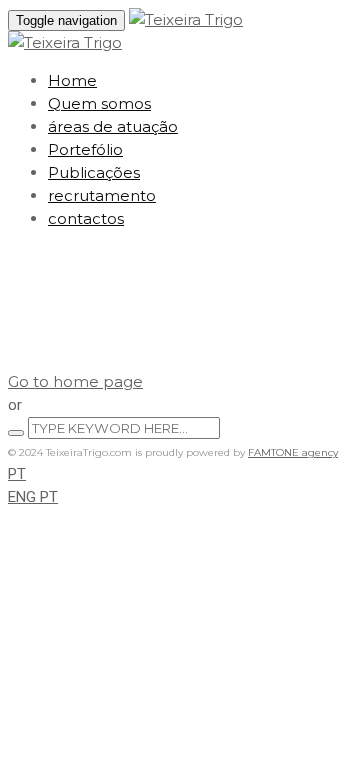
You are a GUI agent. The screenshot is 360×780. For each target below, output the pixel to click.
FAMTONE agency (293, 452)
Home (72, 80)
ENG (24, 497)
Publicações (94, 172)
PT (17, 474)
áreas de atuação (113, 126)
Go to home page (75, 381)
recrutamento (102, 195)
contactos (86, 218)
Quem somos (99, 103)
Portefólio (85, 149)
